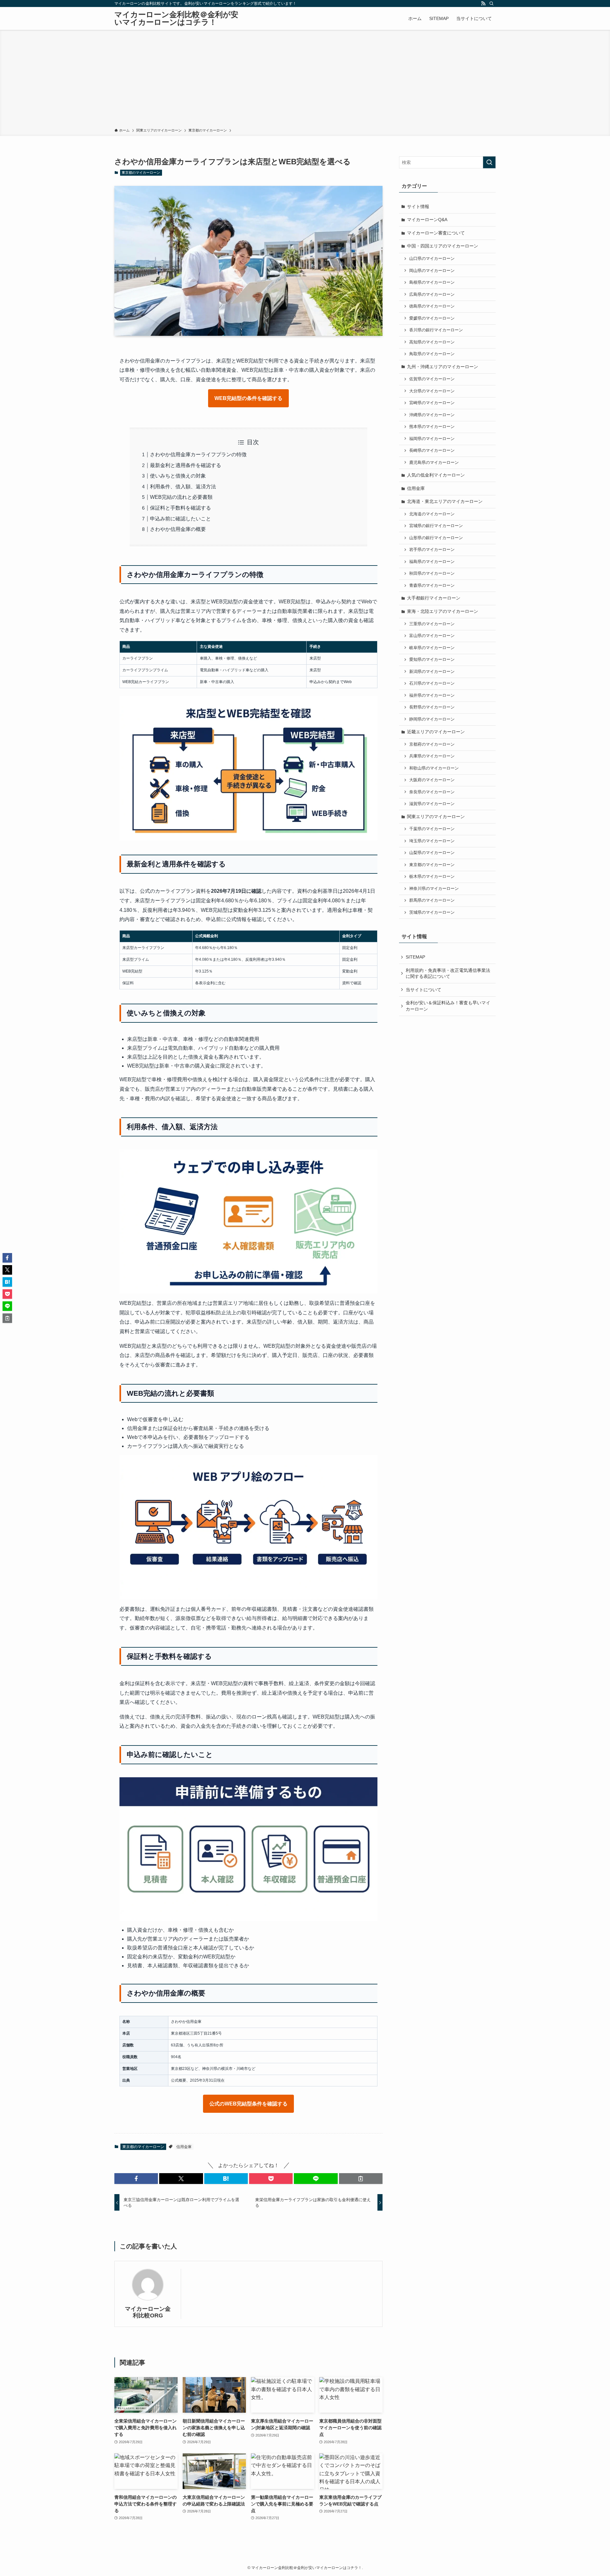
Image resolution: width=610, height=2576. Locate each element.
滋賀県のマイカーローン (432, 804)
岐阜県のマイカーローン (432, 648)
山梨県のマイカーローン (432, 853)
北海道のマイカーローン (432, 514)
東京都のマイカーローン (141, 173)
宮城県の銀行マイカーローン (436, 526)
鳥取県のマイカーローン (432, 354)
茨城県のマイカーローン (432, 912)
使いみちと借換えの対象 (178, 476)
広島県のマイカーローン (432, 295)
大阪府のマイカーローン (432, 780)
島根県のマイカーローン (432, 282)
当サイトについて (424, 990)
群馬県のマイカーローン (432, 900)
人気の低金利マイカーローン (436, 475)
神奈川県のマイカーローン (434, 889)
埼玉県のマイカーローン (432, 841)
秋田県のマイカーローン (432, 573)
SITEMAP (415, 957)
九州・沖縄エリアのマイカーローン (443, 367)
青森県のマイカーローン (432, 586)
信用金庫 (184, 2147)
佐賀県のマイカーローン (432, 379)
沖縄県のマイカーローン (432, 415)
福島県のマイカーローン (432, 562)
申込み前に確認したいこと (180, 519)
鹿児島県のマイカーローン (434, 463)
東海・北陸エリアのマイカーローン (443, 611)
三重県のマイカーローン (432, 624)
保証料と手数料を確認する (180, 508)
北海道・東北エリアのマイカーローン (445, 501)
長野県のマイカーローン (432, 707)
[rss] (483, 3)
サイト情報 (418, 207)
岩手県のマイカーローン (432, 550)
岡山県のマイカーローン (432, 271)
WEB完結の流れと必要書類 (181, 497)
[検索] (491, 3)
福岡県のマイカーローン (432, 439)
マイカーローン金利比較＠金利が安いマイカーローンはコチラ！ (176, 18)
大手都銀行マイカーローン (434, 598)
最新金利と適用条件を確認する (186, 465)
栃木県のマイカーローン (432, 877)
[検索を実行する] (489, 162)
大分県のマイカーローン (432, 391)
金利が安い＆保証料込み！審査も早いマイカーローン (448, 1006)
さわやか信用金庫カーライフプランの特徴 (198, 454)
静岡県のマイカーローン (432, 719)
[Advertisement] (305, 80)
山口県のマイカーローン (432, 259)
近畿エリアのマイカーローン (436, 732)
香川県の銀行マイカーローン (436, 330)
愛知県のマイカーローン (432, 660)
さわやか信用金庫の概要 (178, 529)
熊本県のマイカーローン (432, 427)
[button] (136, 2179)
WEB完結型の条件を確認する (248, 398)
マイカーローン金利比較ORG (148, 2312)
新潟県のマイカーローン (432, 672)
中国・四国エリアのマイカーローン (443, 246)
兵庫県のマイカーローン (432, 756)
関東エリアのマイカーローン (436, 817)
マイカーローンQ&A (427, 220)
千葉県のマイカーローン (432, 829)
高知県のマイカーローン (432, 342)
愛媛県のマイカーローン (432, 318)
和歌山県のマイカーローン (434, 768)
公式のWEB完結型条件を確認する (248, 2104)
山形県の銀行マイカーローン (436, 538)
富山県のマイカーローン (432, 636)
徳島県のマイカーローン (432, 306)
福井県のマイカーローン (432, 695)
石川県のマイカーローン (432, 683)
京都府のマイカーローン (432, 744)
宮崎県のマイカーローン (432, 403)
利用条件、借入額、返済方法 (183, 487)
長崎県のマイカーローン (432, 451)
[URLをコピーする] (361, 2179)
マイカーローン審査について (436, 233)
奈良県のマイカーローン (432, 792)
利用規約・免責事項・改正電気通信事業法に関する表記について (448, 973)
